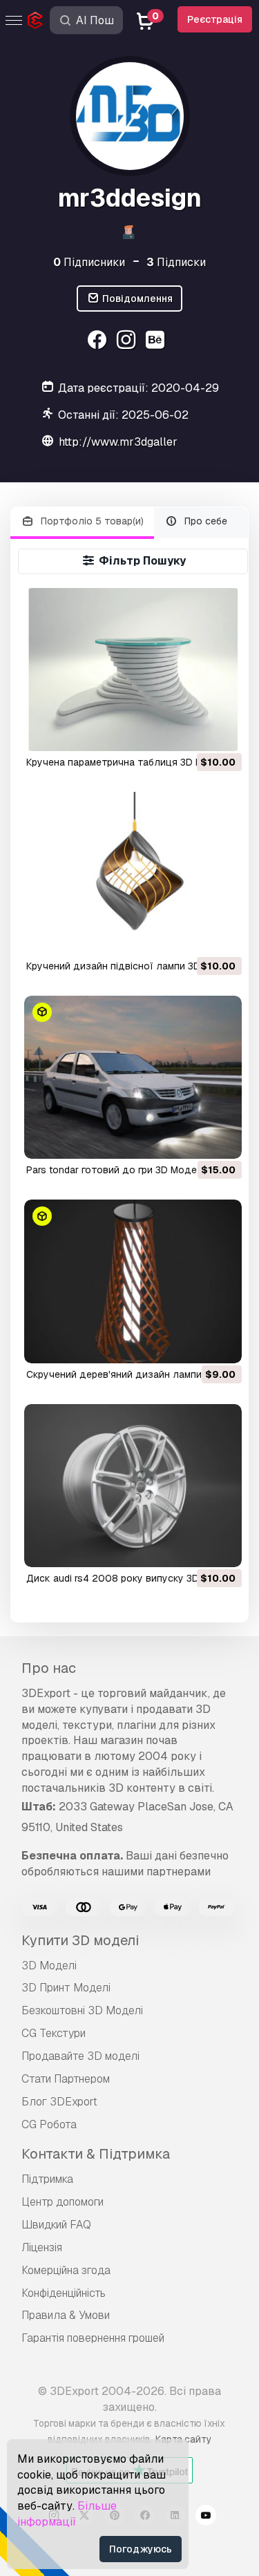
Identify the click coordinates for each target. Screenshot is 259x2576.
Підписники (89, 262)
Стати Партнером (66, 2079)
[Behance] (156, 342)
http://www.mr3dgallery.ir (126, 442)
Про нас (49, 1668)
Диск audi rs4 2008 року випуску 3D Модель (133, 1578)
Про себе (204, 521)
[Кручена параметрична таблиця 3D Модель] (133, 670)
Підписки (176, 262)
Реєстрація (215, 19)
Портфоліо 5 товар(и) (91, 521)
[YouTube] (206, 2517)
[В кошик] (193, 732)
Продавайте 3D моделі (80, 2056)
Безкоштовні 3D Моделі (82, 2010)
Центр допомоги (63, 2202)
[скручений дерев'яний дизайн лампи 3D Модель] (133, 1281)
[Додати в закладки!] (222, 732)
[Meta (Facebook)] (99, 342)
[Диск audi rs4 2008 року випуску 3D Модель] (133, 1486)
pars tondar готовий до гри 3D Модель (117, 1170)
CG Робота (49, 2124)
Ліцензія (42, 2247)
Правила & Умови (66, 2315)
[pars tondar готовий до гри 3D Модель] (133, 1077)
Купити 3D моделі (80, 1940)
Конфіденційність (64, 2293)
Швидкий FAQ (56, 2225)
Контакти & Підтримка (96, 2154)
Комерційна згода (66, 2270)
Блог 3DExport (59, 2102)
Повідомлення (136, 299)
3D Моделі (49, 1966)
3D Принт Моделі (66, 1988)
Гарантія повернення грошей (93, 2338)
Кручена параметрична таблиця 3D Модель (130, 762)
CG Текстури (54, 2033)
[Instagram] (128, 342)
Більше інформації (67, 2514)
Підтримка (47, 2179)
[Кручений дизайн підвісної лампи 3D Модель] (133, 873)
